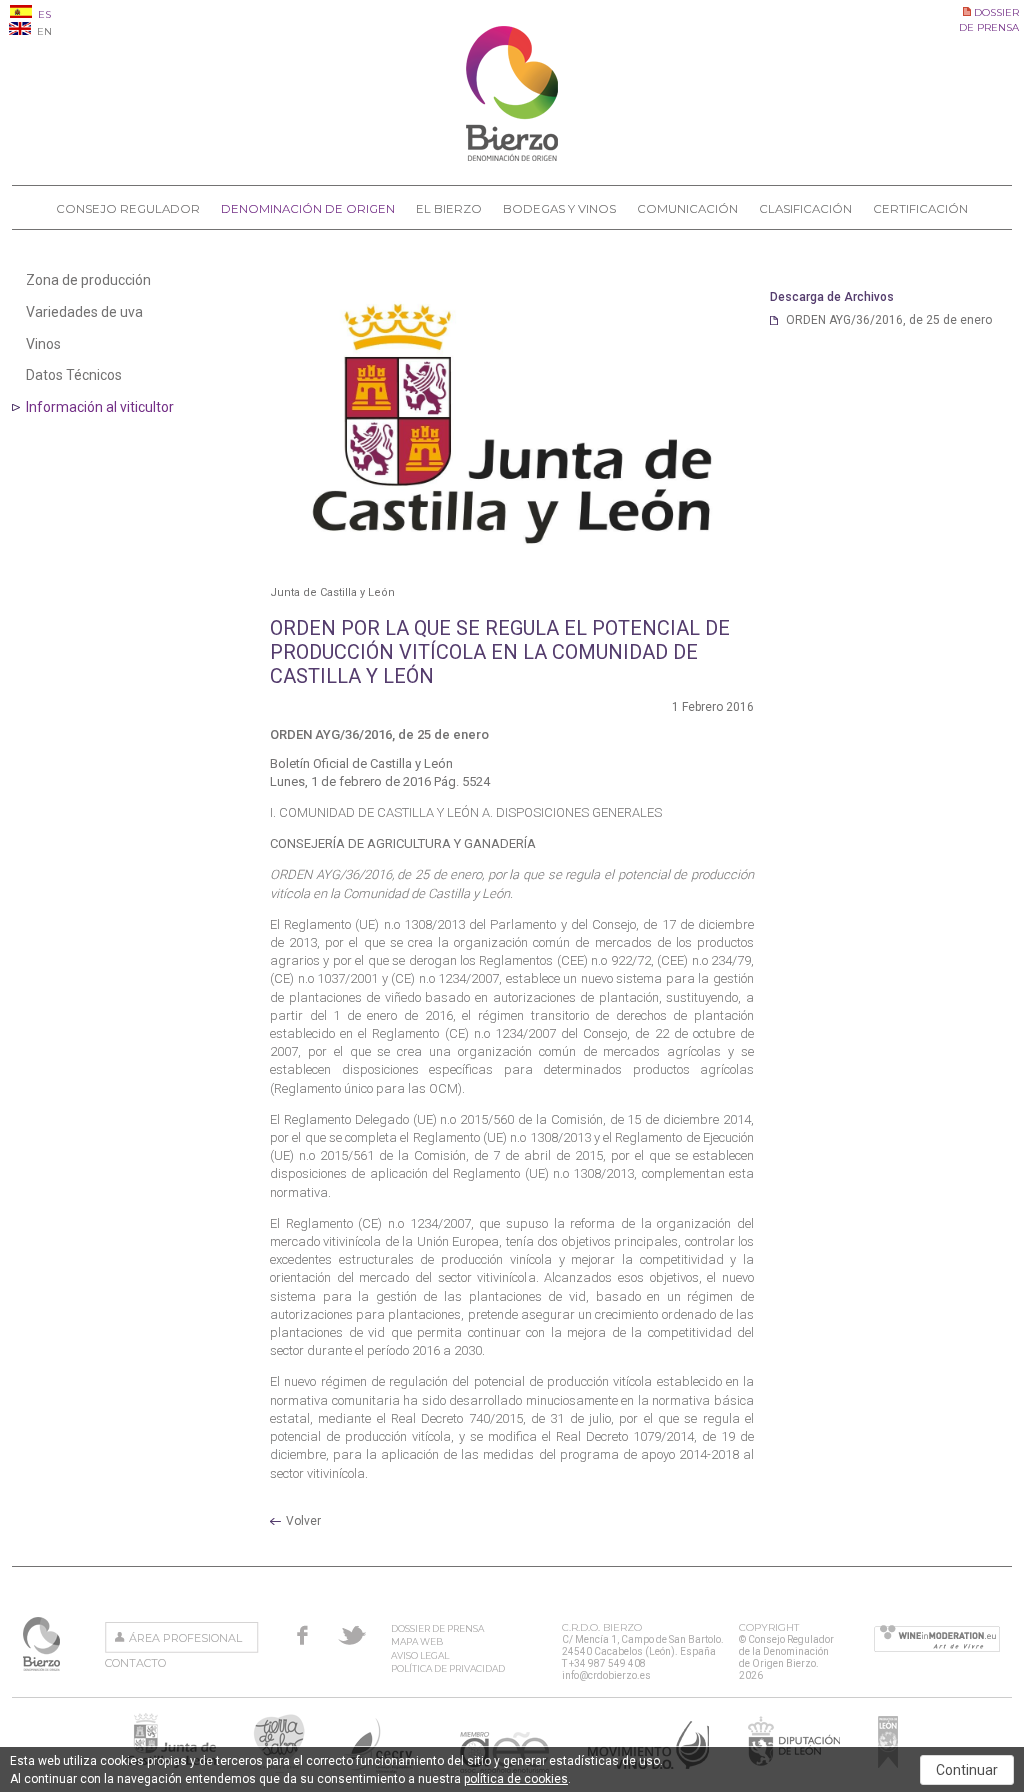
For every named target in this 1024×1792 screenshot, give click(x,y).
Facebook (302, 1635)
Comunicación (687, 209)
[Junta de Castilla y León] (512, 423)
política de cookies (516, 1779)
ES (43, 14)
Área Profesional (185, 1638)
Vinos (43, 344)
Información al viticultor (100, 407)
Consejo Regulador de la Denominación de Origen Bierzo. (43, 1644)
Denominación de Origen (308, 209)
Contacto (135, 1663)
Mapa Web (417, 1641)
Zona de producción (88, 280)
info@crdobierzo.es (606, 1675)
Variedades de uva (84, 312)
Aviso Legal (420, 1655)
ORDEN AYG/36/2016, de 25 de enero (889, 320)
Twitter (352, 1635)
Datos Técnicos (74, 375)
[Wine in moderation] (937, 1640)
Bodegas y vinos (559, 209)
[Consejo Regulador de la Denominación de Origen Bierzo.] (512, 157)
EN (43, 31)
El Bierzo (449, 209)
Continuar (967, 1770)
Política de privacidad (448, 1668)
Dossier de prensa (437, 1628)
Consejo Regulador (128, 209)
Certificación (920, 209)
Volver (303, 1521)
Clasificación (805, 209)
